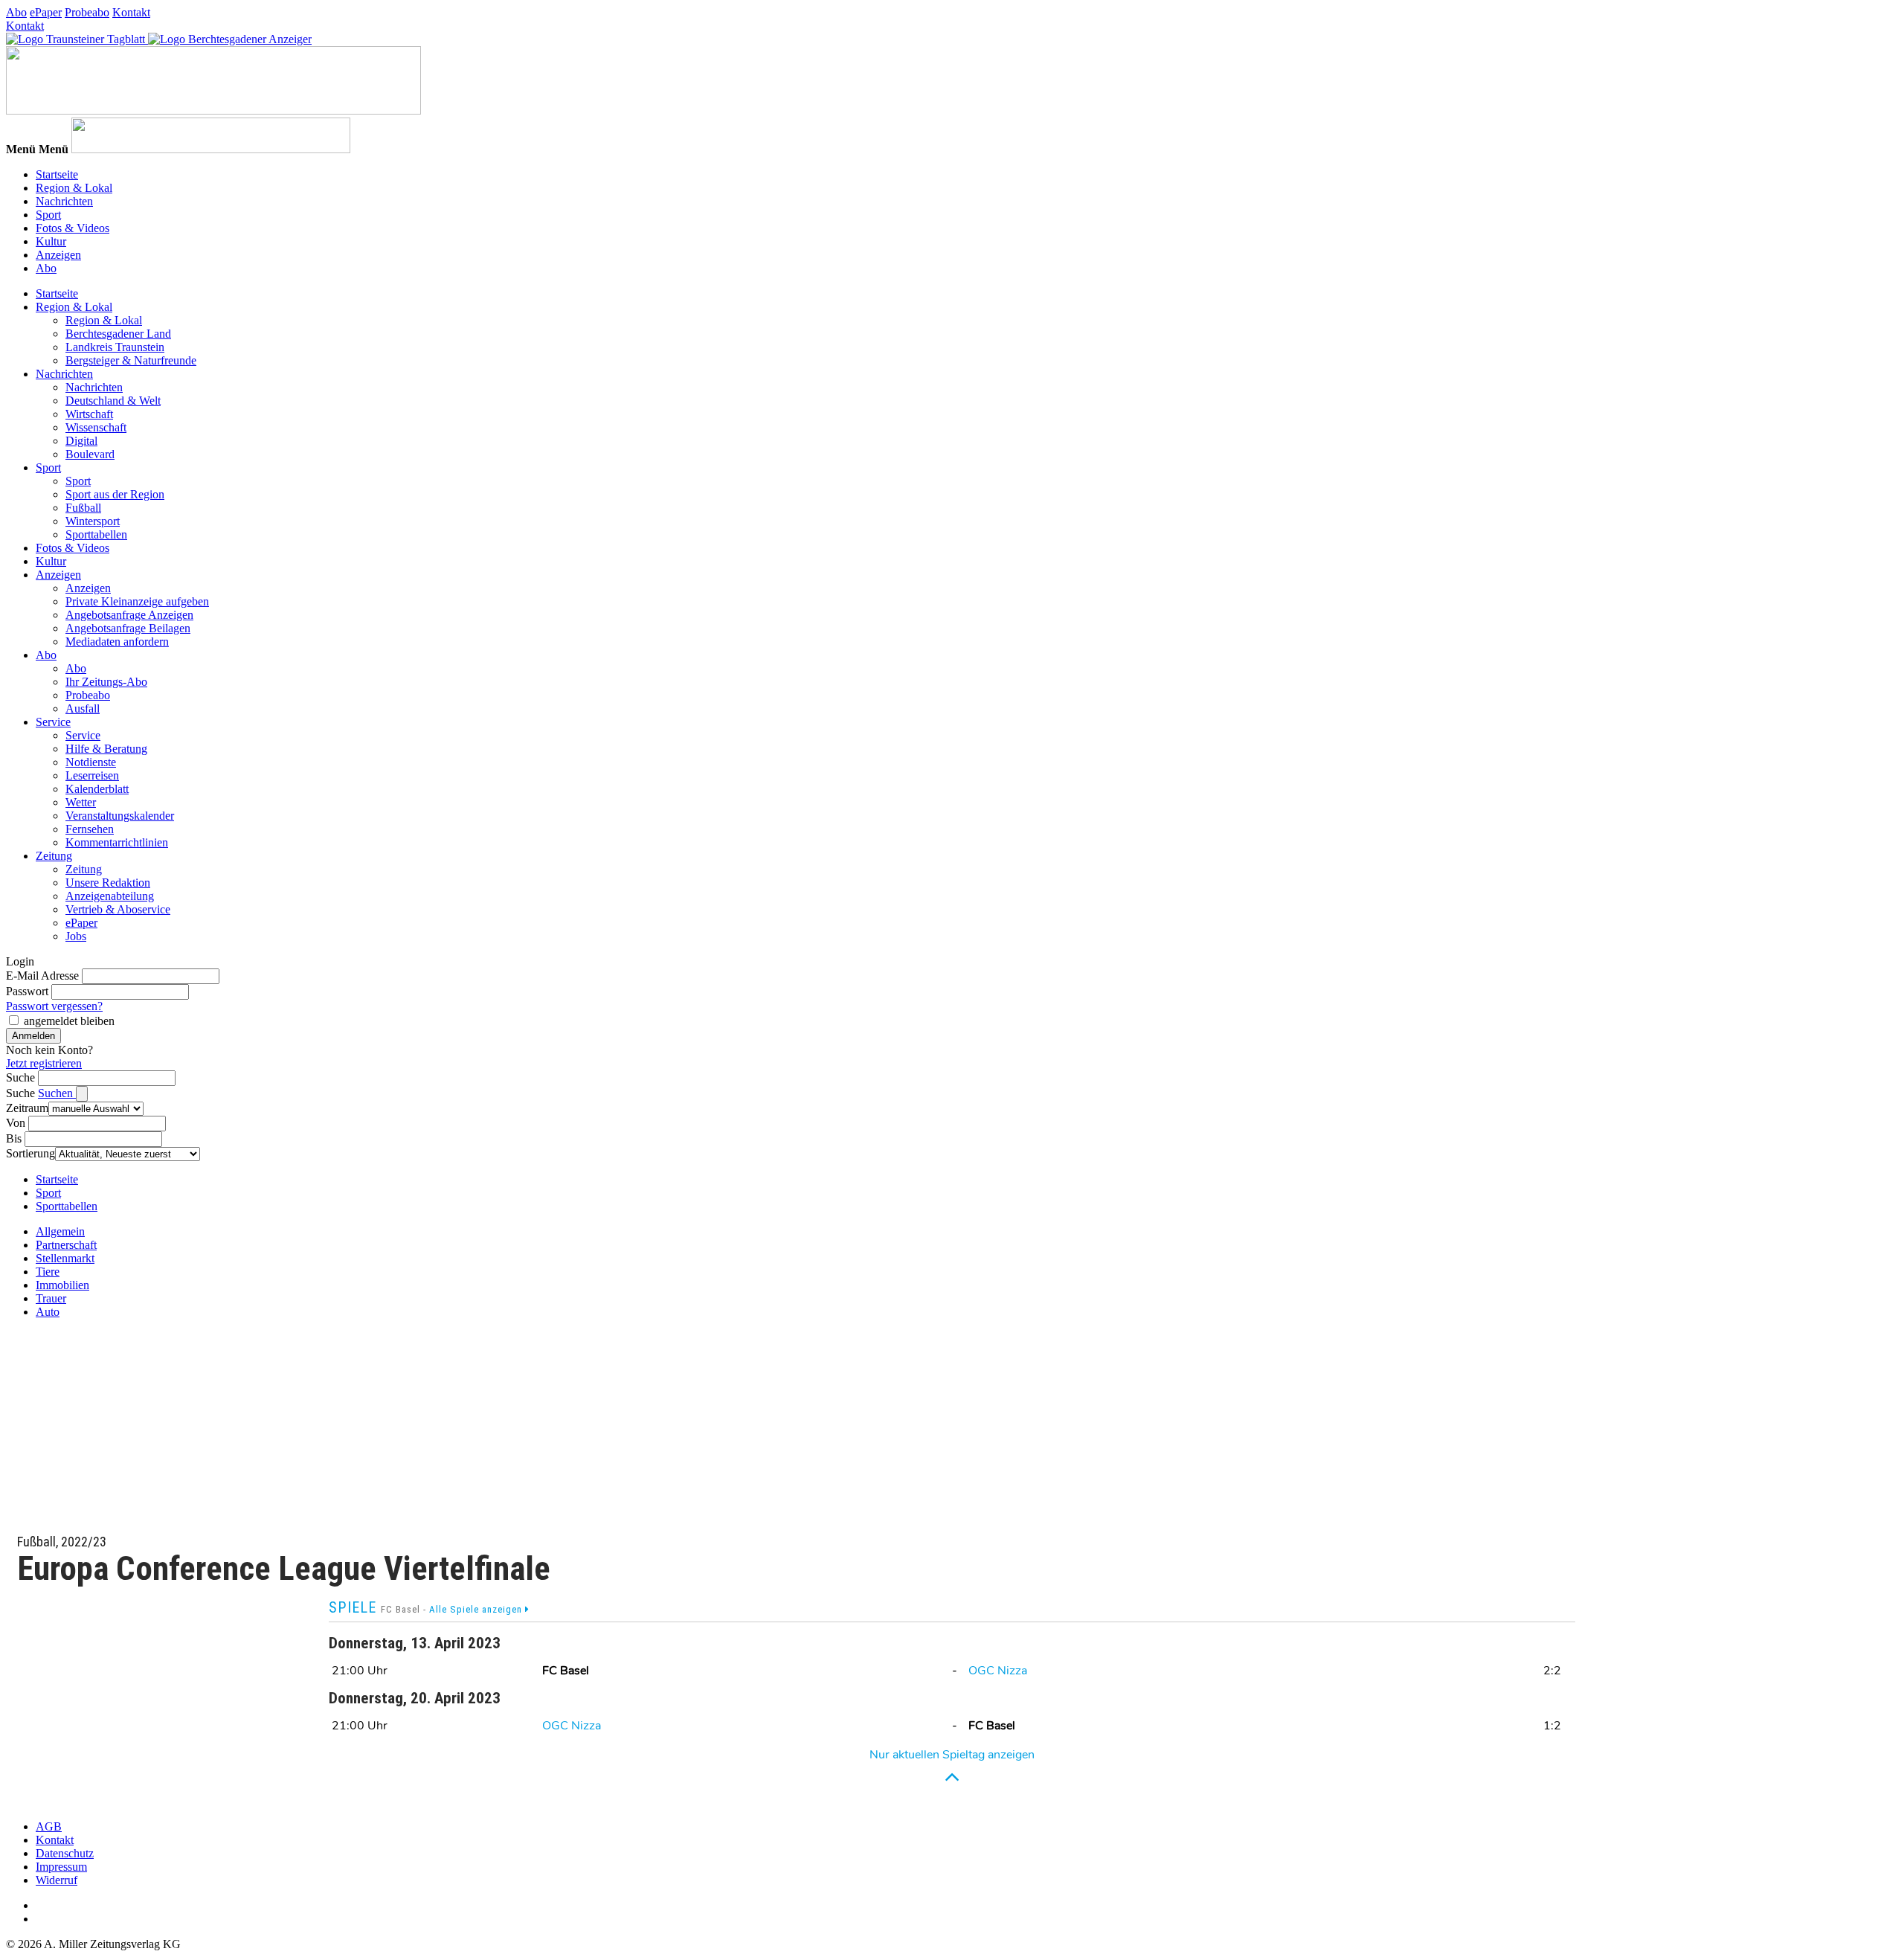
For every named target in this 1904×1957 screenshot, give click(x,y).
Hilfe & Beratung (106, 749)
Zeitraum (27, 1108)
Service (53, 722)
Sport (48, 215)
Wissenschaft (96, 427)
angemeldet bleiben (69, 1021)
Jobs (76, 936)
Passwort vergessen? (54, 1006)
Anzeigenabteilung (110, 896)
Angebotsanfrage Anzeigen (129, 615)
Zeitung (54, 856)
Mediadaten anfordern (117, 642)
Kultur (51, 241)
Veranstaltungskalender (120, 816)
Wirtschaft (89, 414)
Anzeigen (58, 255)
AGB (49, 1826)
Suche (20, 1077)
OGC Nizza (998, 1671)
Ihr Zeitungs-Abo (106, 682)
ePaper (46, 12)
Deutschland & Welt (113, 401)
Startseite (57, 174)
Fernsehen (90, 829)
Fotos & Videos (73, 228)
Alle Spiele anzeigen (477, 1609)
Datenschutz (65, 1853)
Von (16, 1123)
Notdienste (91, 762)
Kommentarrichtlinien (117, 842)
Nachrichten (64, 201)
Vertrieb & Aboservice (118, 909)
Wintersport (93, 521)
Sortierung (30, 1153)
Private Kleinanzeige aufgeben (137, 601)
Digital (81, 441)
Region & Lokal (74, 188)
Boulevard (90, 454)
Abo (16, 12)
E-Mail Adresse (42, 976)
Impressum (61, 1867)
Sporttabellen (96, 534)
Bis (14, 1138)
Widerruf (57, 1880)
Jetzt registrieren (44, 1063)
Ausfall (83, 708)
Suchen (57, 1093)
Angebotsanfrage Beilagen (128, 628)
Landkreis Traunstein (115, 347)
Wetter (81, 802)
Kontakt (131, 12)
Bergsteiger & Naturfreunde (131, 360)
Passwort (27, 991)
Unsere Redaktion (108, 883)
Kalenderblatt (97, 789)
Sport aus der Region (115, 494)
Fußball (83, 508)
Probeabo (87, 12)
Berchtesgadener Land (118, 334)
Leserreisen (92, 775)
